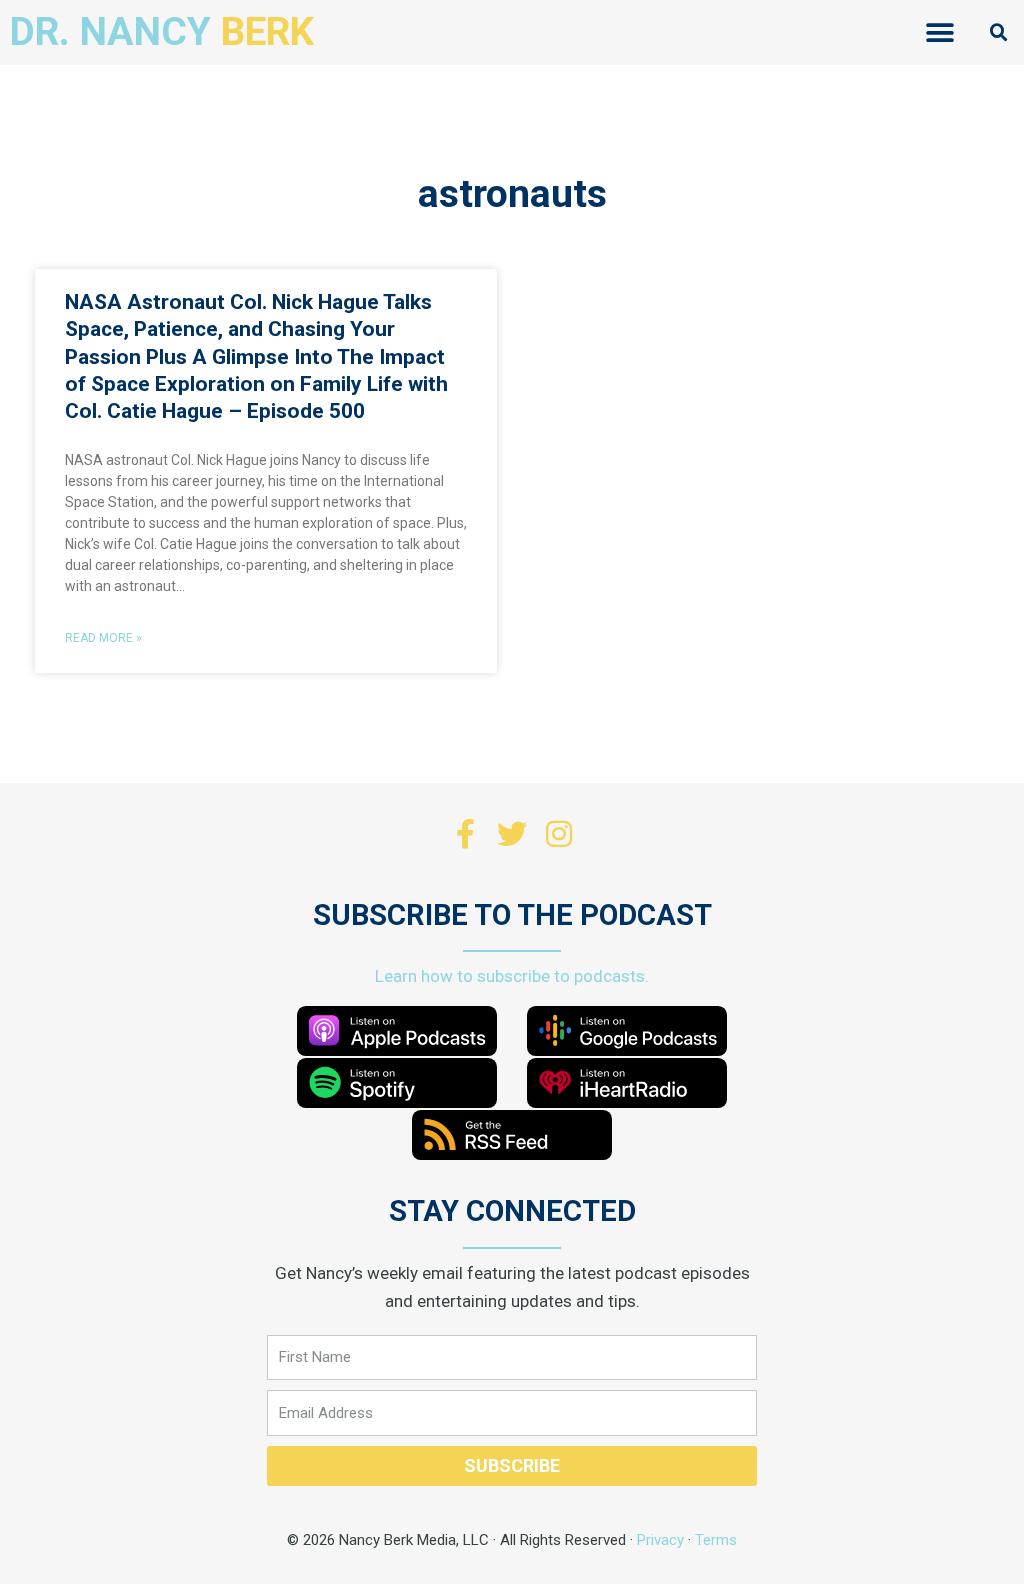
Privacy (660, 1540)
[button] (940, 32)
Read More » (103, 638)
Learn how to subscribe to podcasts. (512, 976)
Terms (716, 1540)
